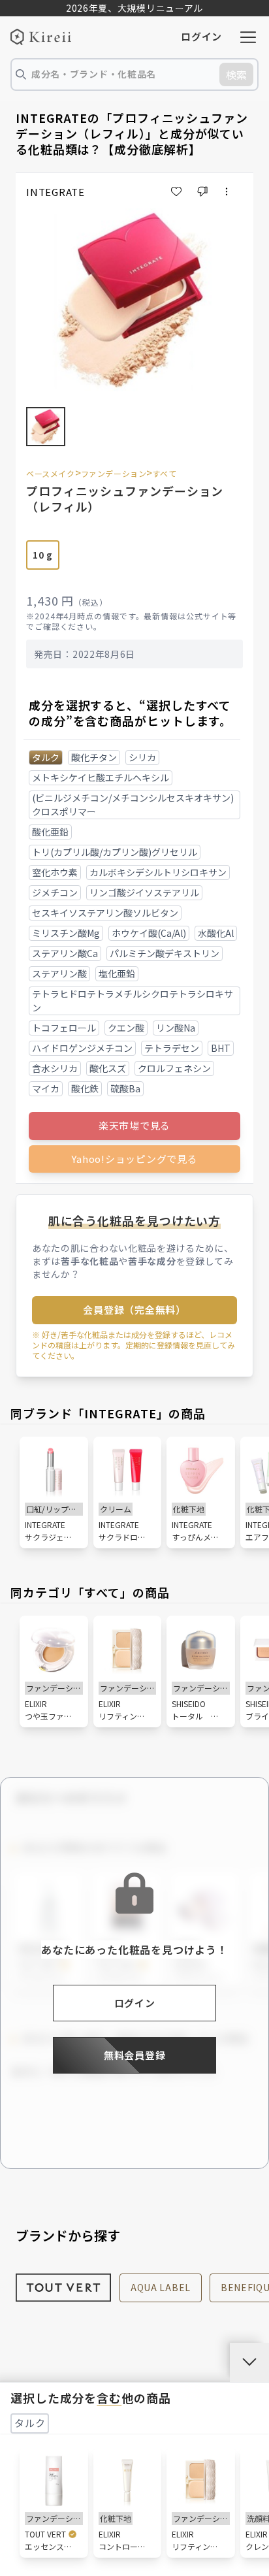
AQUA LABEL (161, 2287)
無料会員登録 (135, 2055)
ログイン (201, 36)
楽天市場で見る (134, 1125)
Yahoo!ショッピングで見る (134, 1159)
